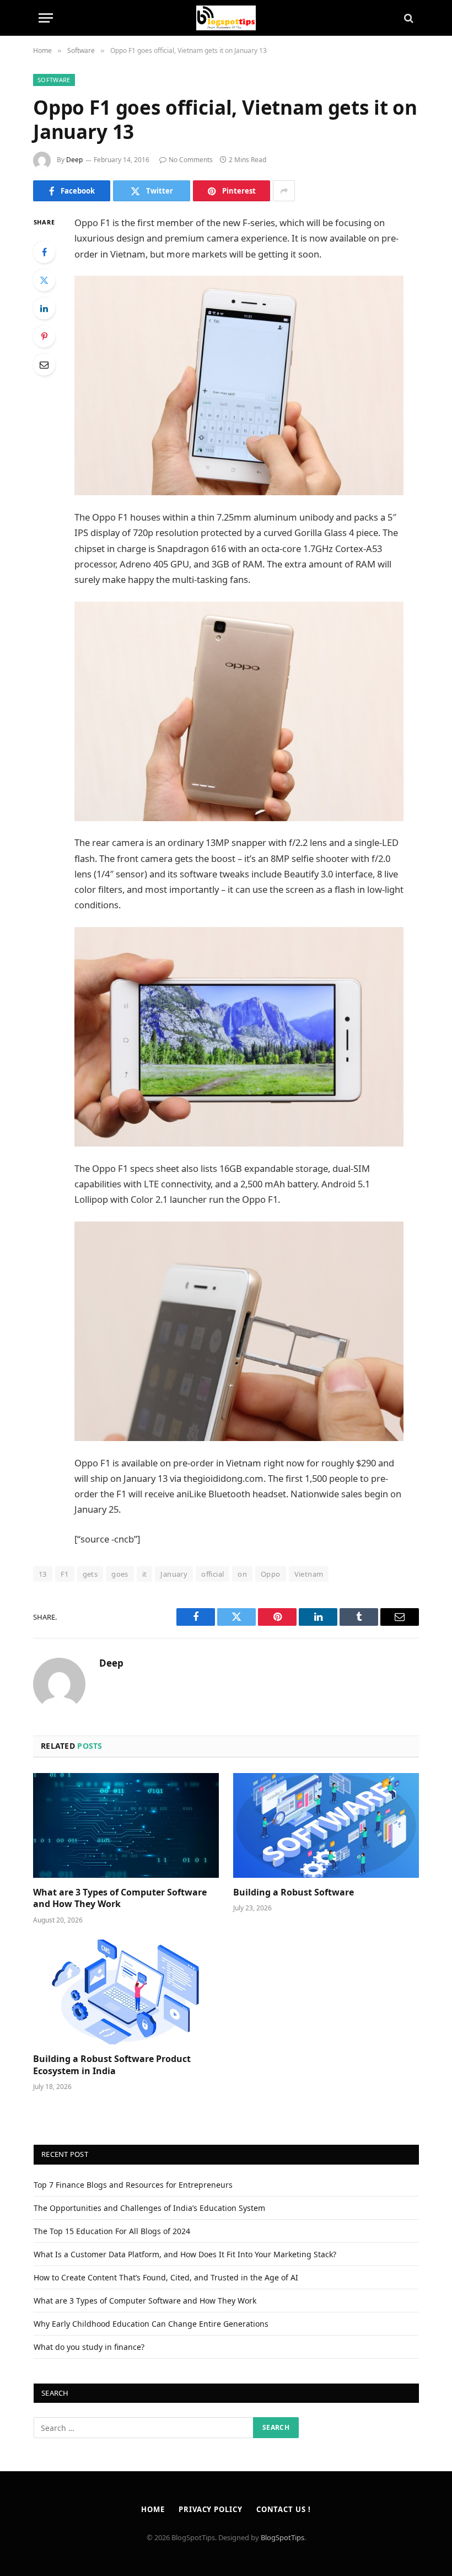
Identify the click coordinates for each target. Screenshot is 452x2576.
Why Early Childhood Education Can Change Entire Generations (151, 2324)
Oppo (271, 1574)
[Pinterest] (44, 336)
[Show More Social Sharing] (284, 191)
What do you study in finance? (89, 2347)
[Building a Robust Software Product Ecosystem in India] (126, 1992)
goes (120, 1574)
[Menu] (46, 18)
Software (54, 80)
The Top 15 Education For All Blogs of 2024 (112, 2231)
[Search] (408, 18)
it (145, 1574)
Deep (74, 160)
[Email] (44, 365)
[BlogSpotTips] (226, 18)
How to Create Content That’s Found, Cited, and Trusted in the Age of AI (166, 2277)
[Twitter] (44, 280)
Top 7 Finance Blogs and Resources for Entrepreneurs (133, 2185)
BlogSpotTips (282, 2537)
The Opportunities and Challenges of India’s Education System (149, 2208)
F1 (65, 1574)
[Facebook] (44, 252)
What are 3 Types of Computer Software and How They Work (120, 1898)
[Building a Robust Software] (326, 1825)
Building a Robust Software (294, 1892)
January (174, 1574)
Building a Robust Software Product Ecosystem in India (112, 2065)
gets (90, 1574)
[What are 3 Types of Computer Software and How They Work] (126, 1825)
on (242, 1574)
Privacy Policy (211, 2509)
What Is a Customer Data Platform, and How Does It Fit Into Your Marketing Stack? (185, 2254)
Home (153, 2509)
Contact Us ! (284, 2509)
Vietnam (309, 1574)
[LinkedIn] (44, 308)
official (212, 1574)
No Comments (191, 160)
